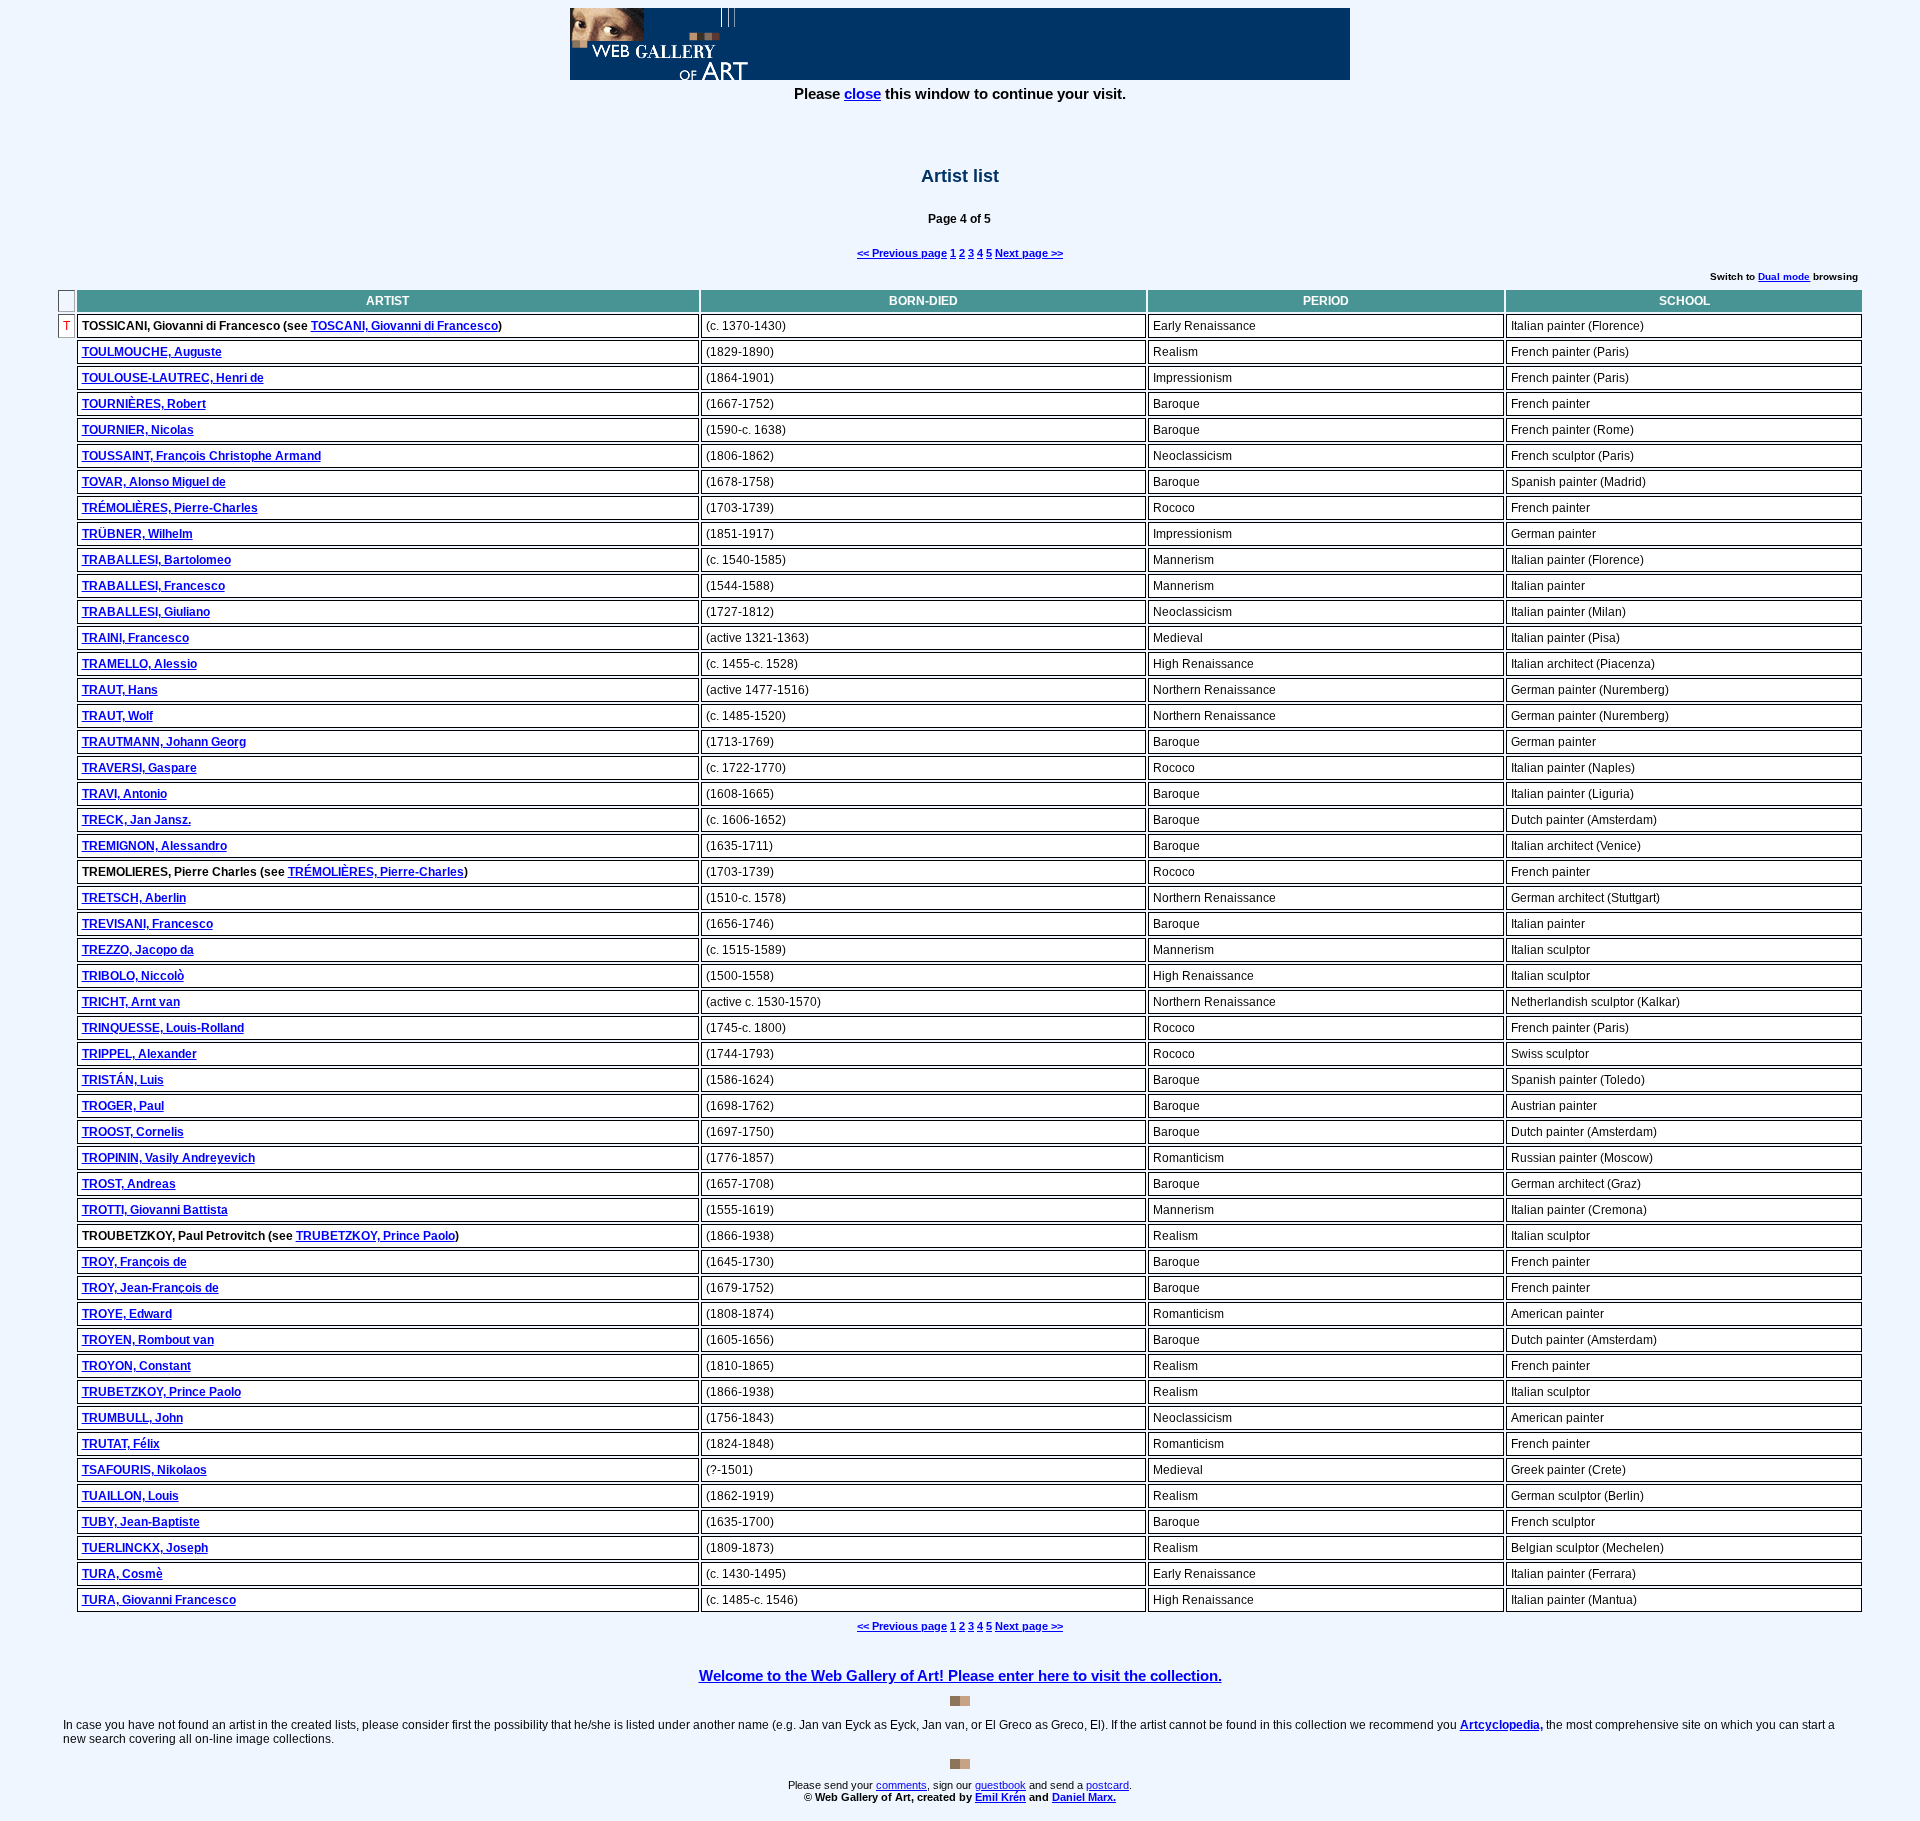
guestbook (1000, 1785)
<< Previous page (902, 253)
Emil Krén (1000, 1797)
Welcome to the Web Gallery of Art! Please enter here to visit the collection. (960, 1675)
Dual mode (1784, 276)
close (862, 93)
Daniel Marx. (1084, 1797)
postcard (1107, 1785)
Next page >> (1029, 253)
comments (901, 1785)
